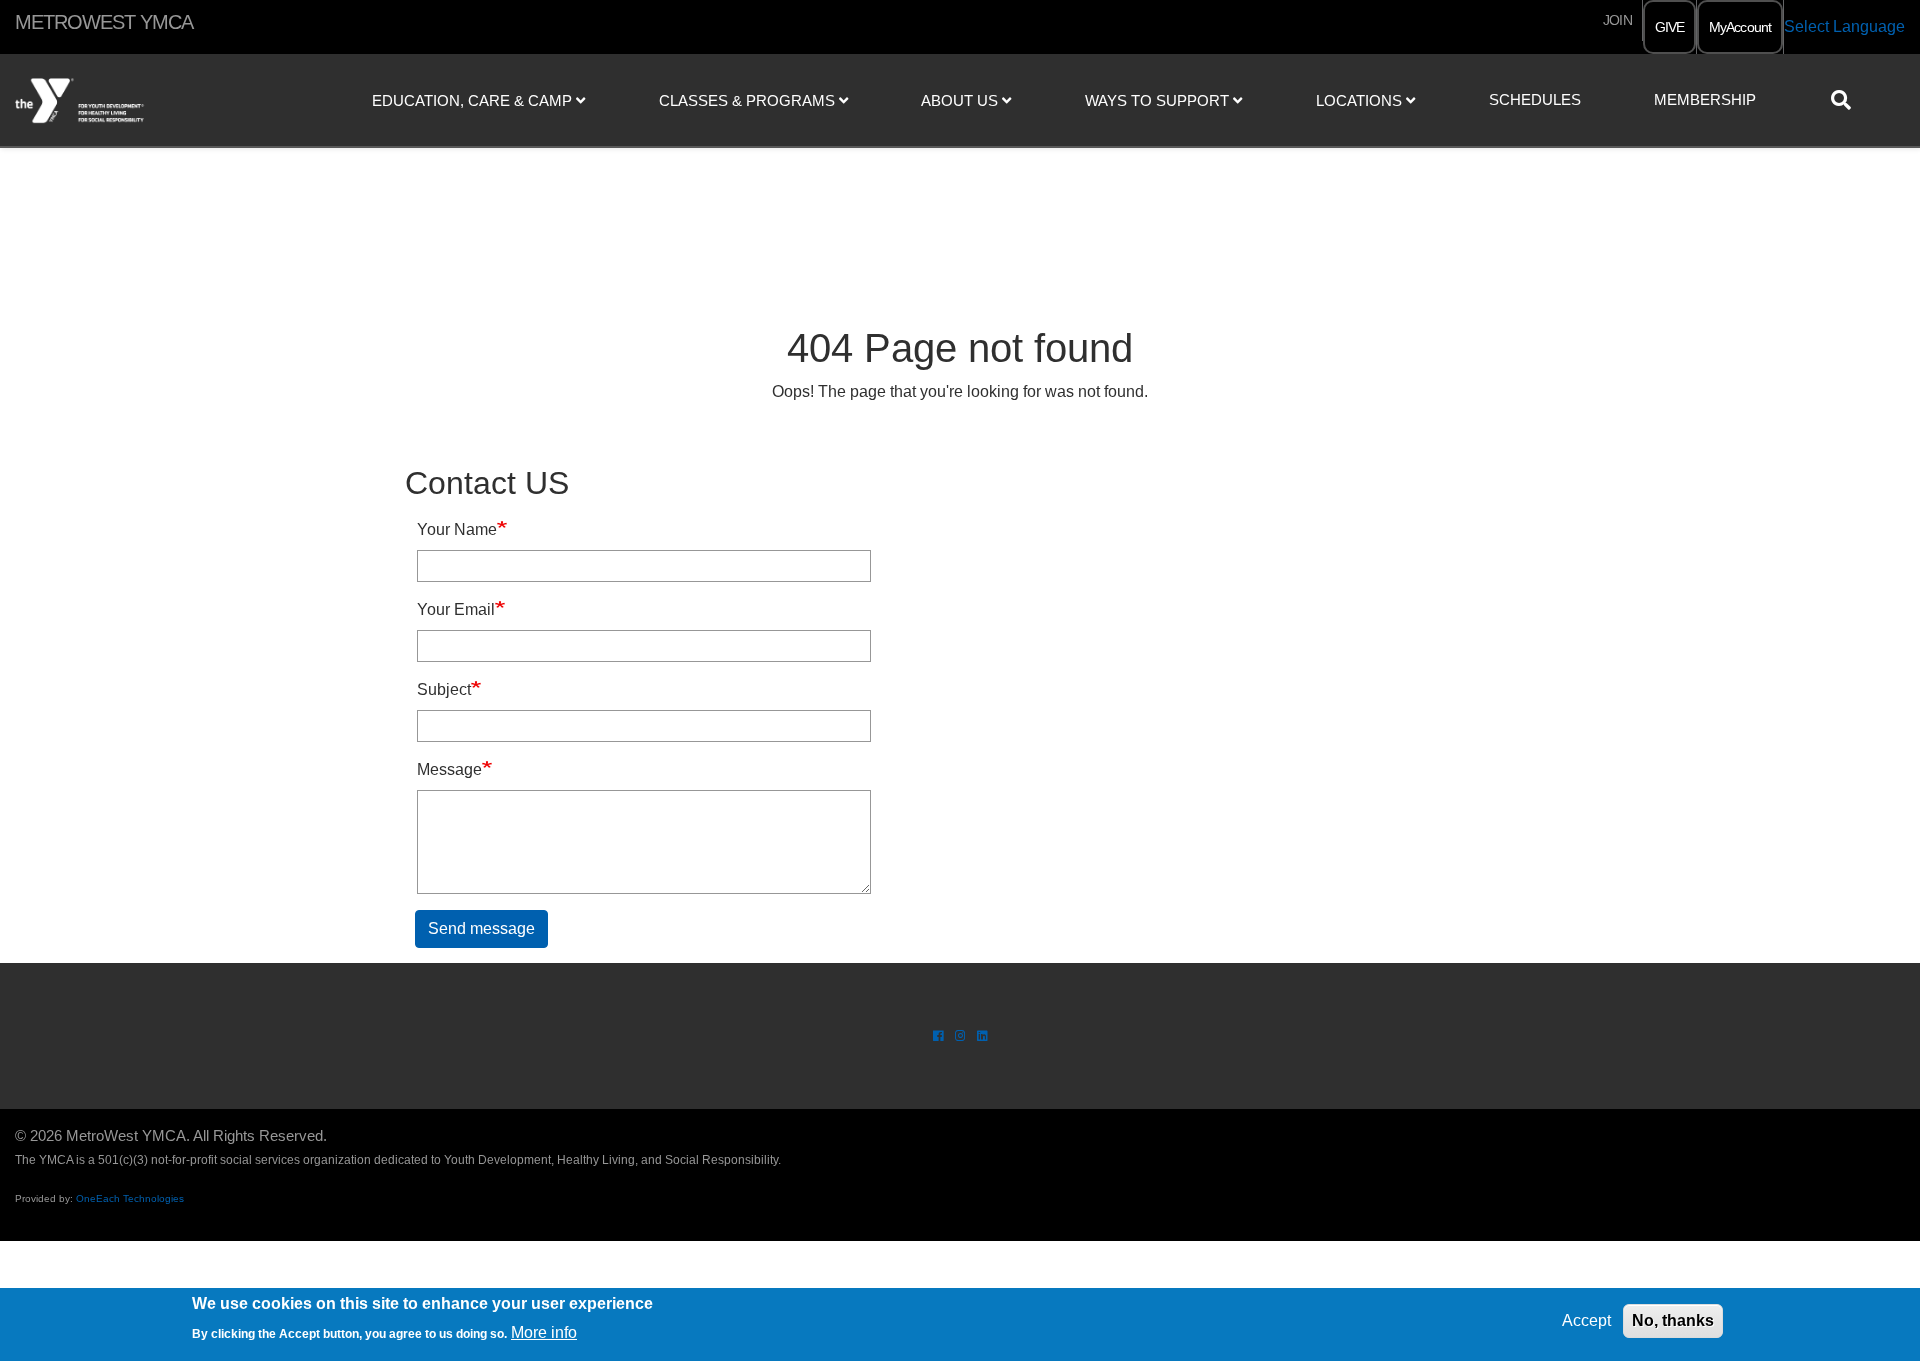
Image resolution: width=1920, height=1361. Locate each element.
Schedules (1535, 99)
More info (544, 1331)
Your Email (456, 609)
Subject (444, 689)
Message (449, 769)
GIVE (1669, 27)
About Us (961, 100)
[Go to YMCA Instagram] (960, 1036)
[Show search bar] (1849, 100)
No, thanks (1673, 1320)
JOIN (1617, 20)
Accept (1586, 1320)
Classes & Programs (749, 100)
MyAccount (1740, 27)
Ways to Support (1159, 100)
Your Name (457, 529)
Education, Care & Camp (474, 100)
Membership (1705, 99)
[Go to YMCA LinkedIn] (982, 1036)
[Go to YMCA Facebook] (938, 1036)
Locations (1361, 100)
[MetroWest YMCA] (160, 101)
